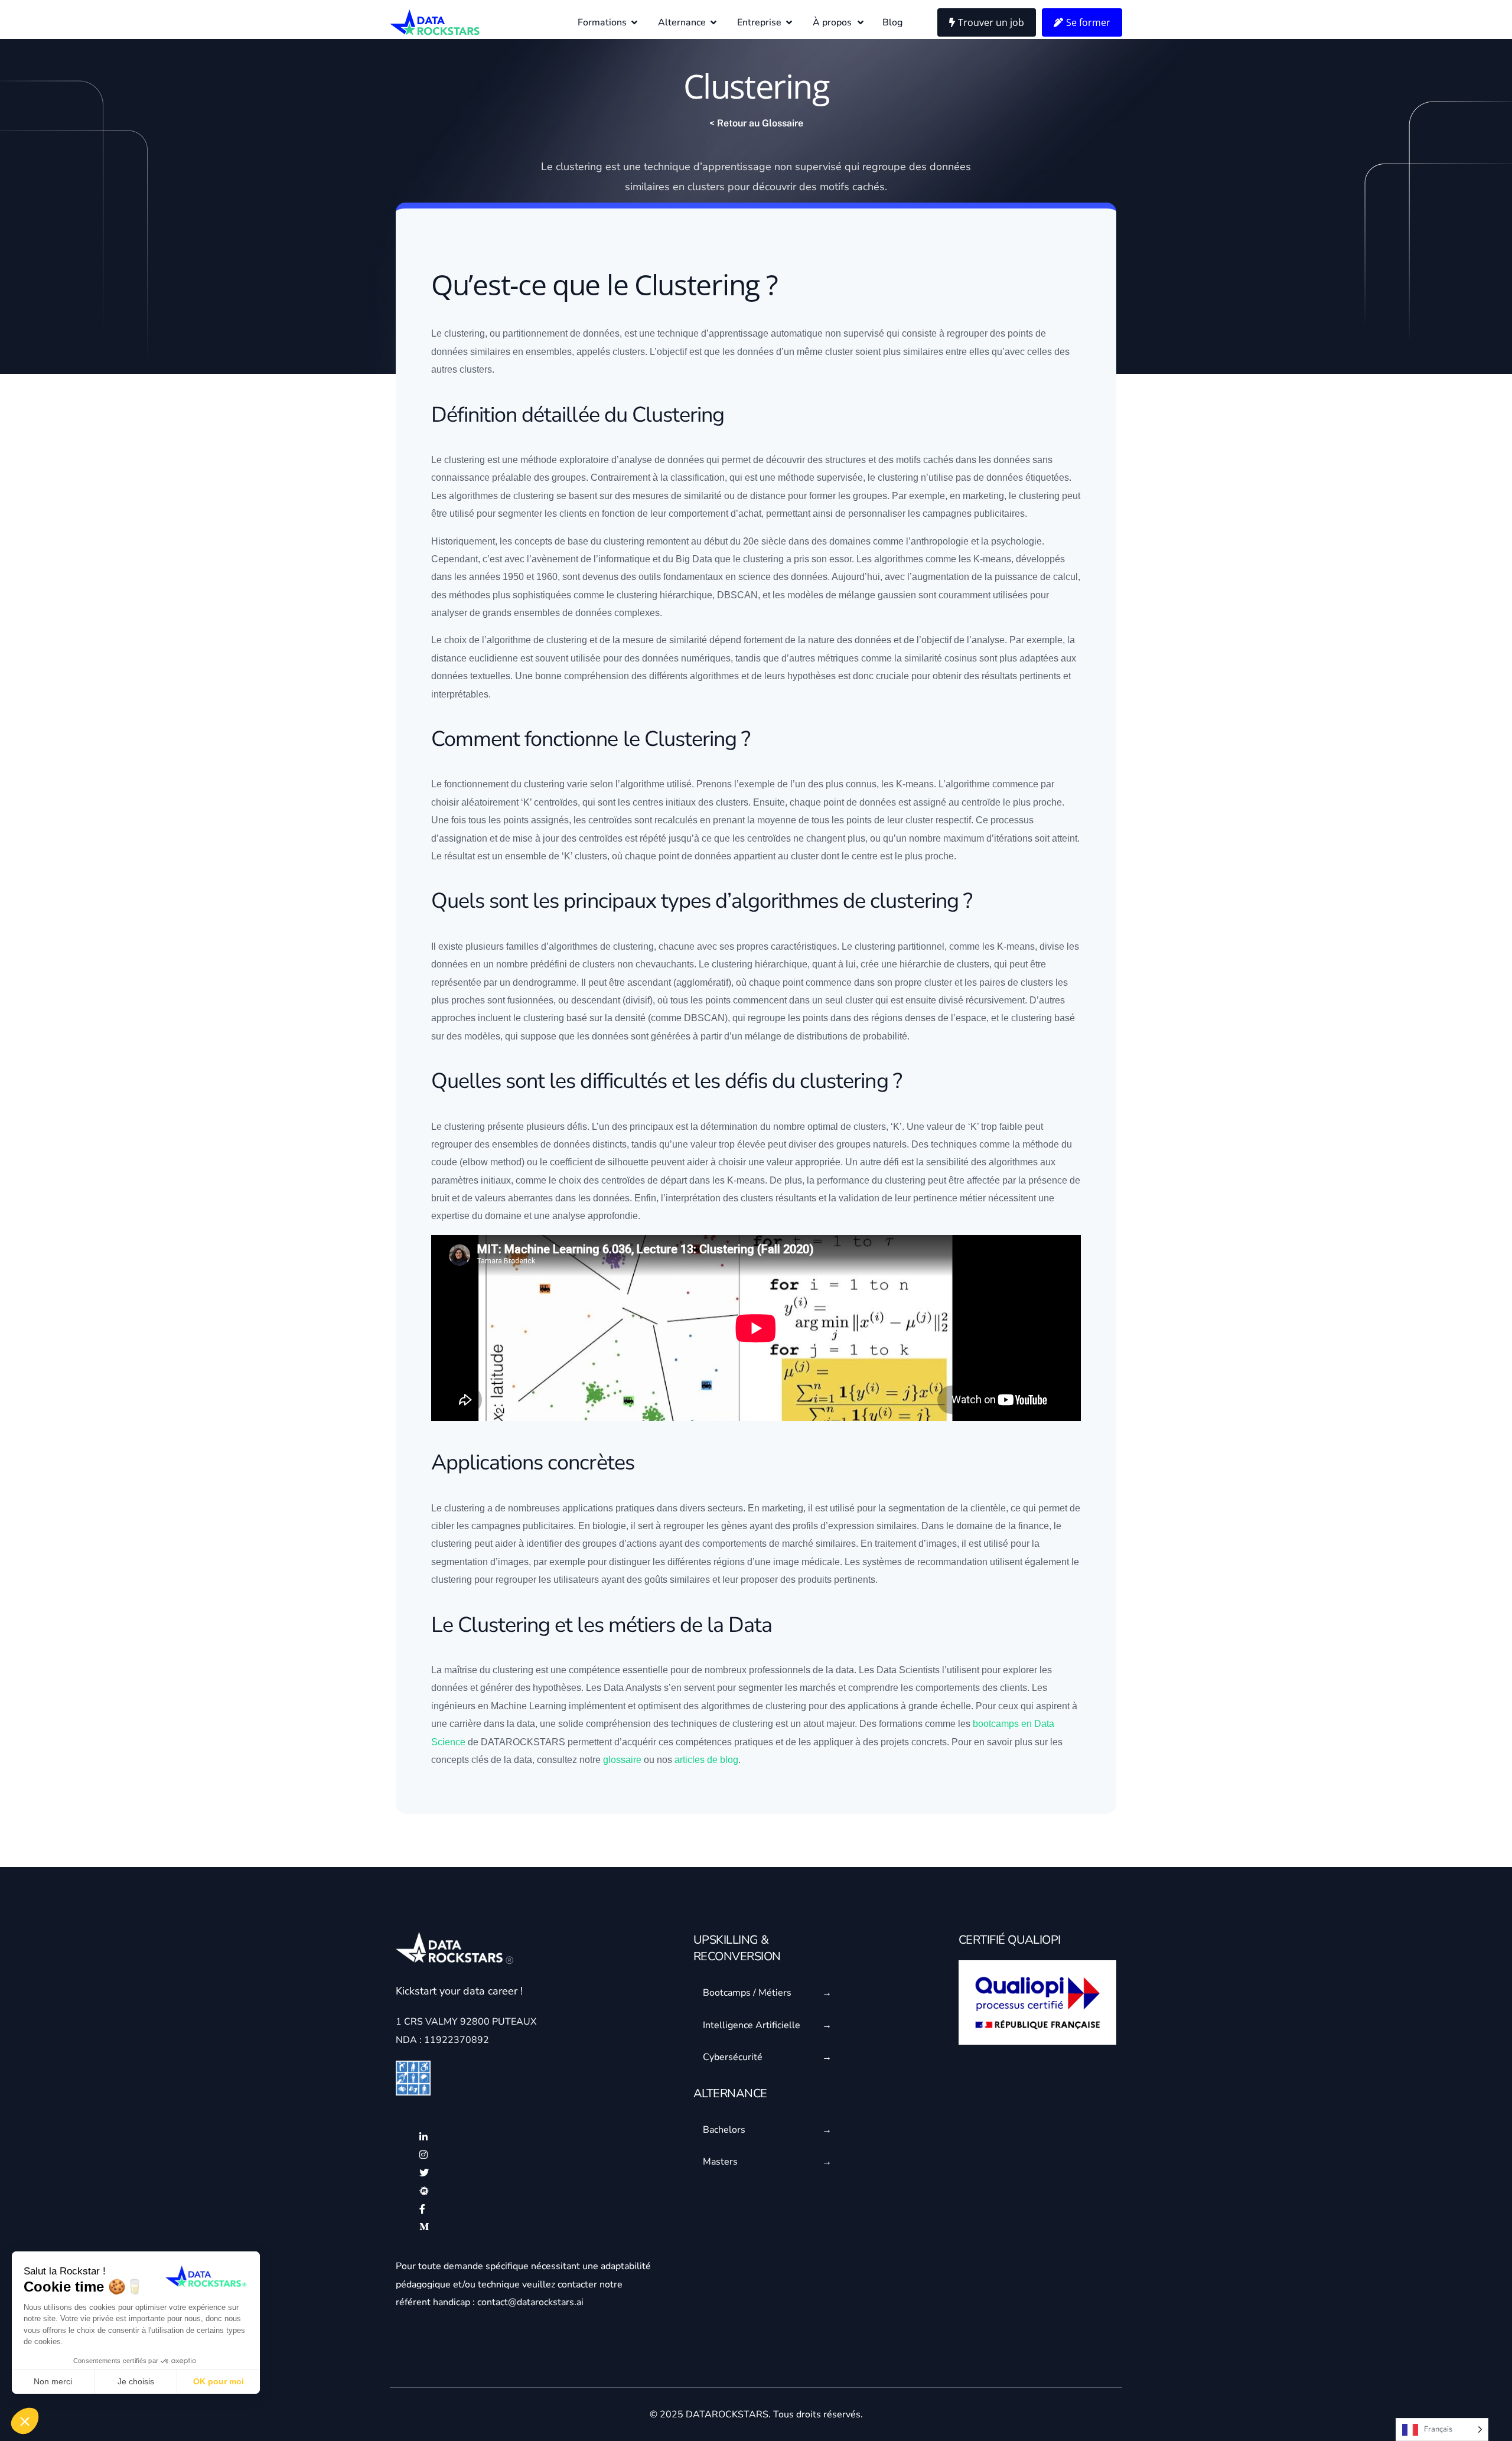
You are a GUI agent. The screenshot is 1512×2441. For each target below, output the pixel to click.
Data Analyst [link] (630, 1688)
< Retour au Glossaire (756, 123)
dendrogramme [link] (545, 982)
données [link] (950, 167)
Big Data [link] (694, 559)
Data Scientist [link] (906, 1670)
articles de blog (706, 1760)
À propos (832, 22)
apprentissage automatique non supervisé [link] (796, 333)
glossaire (622, 1760)
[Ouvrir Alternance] (713, 22)
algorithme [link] (471, 496)
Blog (892, 22)
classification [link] (698, 478)
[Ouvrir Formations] (634, 22)
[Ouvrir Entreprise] (789, 22)
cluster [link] (572, 167)
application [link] (585, 1508)
